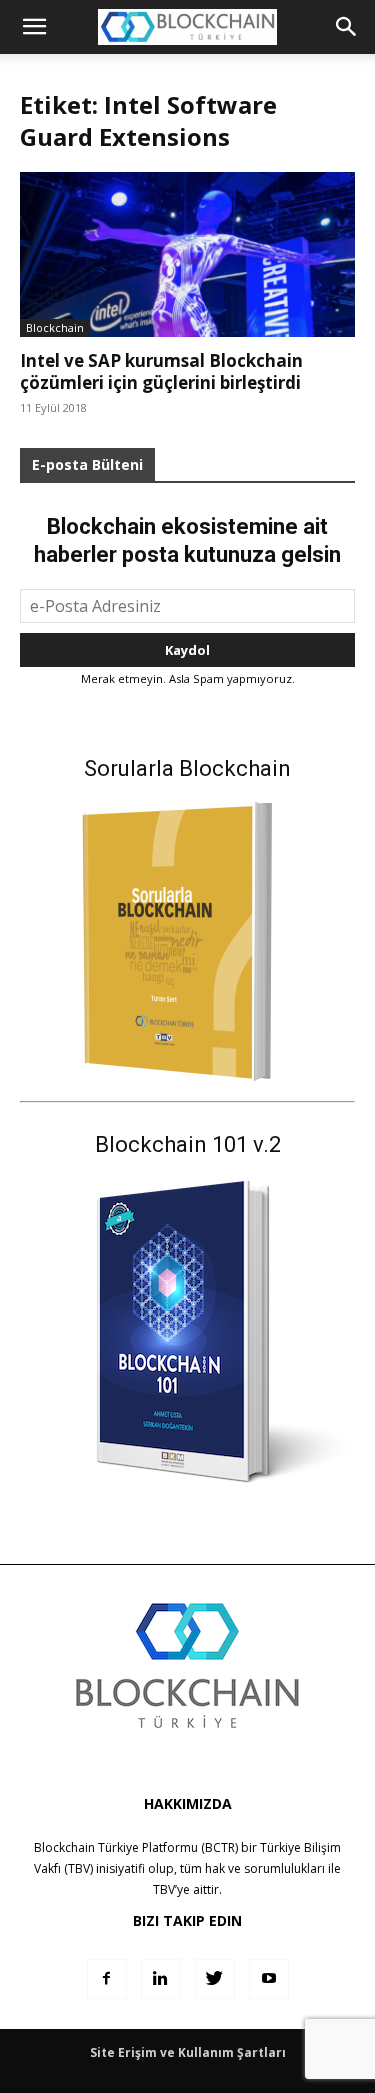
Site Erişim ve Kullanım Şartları (188, 2052)
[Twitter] (215, 1979)
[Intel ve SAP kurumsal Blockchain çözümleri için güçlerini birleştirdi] (187, 254)
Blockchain (55, 327)
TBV (164, 1889)
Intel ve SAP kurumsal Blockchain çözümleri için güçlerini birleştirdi (161, 371)
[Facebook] (107, 1979)
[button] (347, 27)
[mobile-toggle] (34, 27)
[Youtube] (269, 1979)
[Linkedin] (161, 1979)
